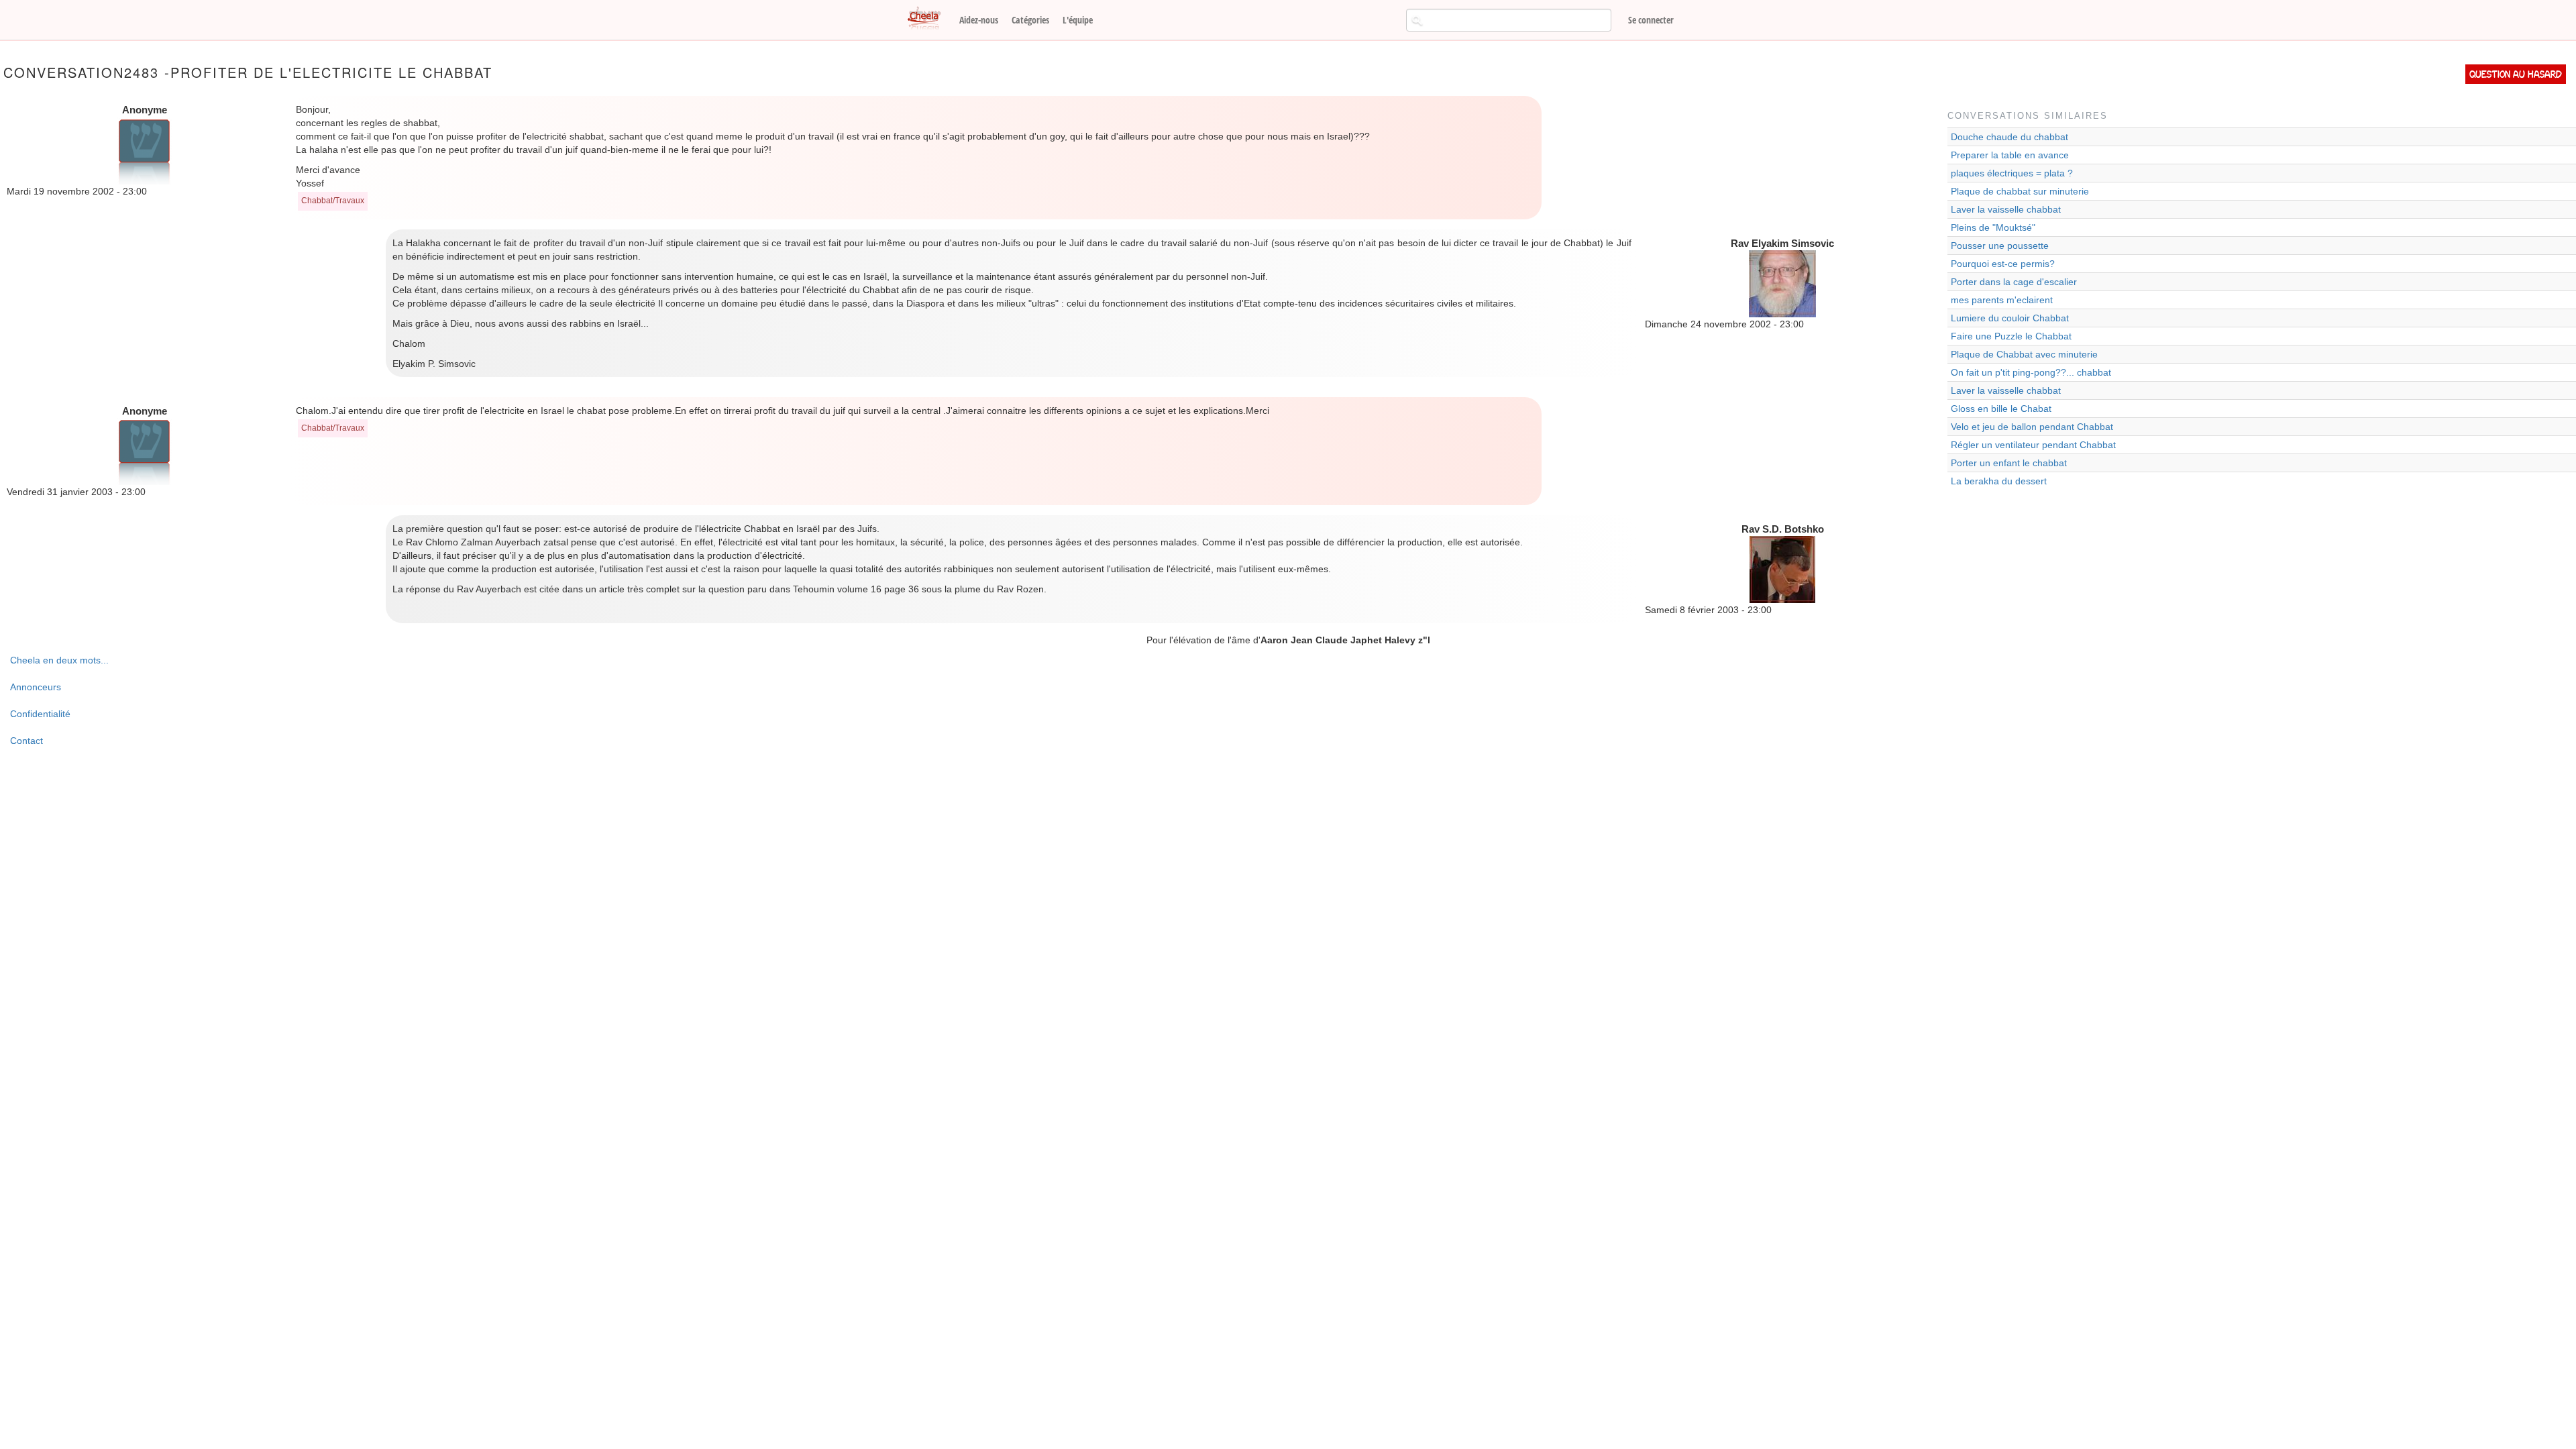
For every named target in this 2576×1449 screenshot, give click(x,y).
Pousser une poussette (2000, 246)
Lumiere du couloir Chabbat (2010, 318)
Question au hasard (2516, 74)
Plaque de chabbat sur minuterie (2020, 191)
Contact (26, 741)
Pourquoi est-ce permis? (2003, 264)
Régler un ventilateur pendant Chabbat (2033, 445)
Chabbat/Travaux (333, 201)
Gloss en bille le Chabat (2001, 409)
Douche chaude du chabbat (2009, 137)
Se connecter (1651, 20)
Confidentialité (40, 714)
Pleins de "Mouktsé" (1993, 227)
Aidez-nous (979, 20)
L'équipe (1078, 20)
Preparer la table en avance (2010, 155)
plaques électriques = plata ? (2012, 173)
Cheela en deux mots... (59, 660)
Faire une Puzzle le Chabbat (2011, 336)
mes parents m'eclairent (2002, 300)
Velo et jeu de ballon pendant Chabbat (2032, 427)
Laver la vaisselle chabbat (2006, 209)
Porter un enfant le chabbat (2009, 463)
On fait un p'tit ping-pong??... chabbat (2031, 372)
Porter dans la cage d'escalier (2014, 282)
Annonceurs (36, 687)
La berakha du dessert (1999, 481)
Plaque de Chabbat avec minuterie (2024, 354)
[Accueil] (929, 19)
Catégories (1030, 20)
